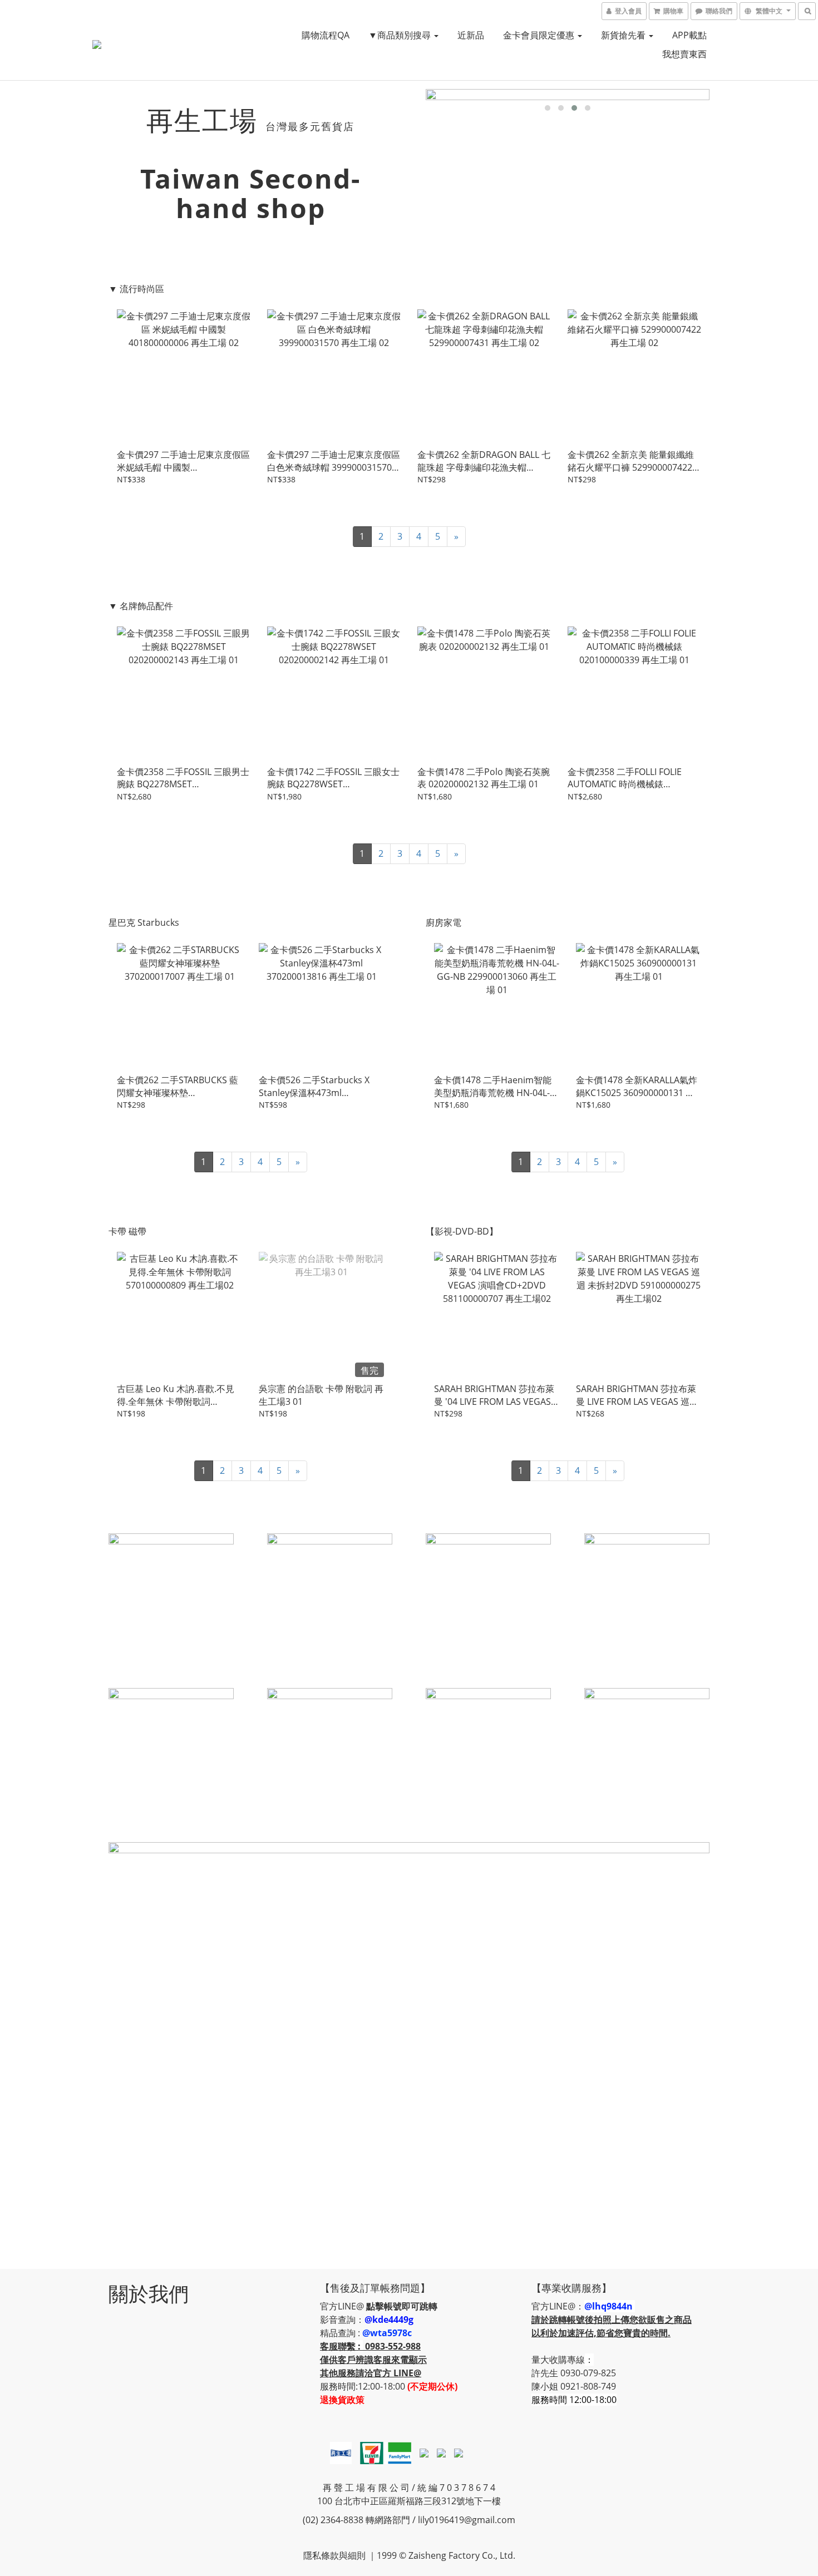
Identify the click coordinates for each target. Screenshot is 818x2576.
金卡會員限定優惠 (540, 35)
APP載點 (689, 35)
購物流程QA (326, 35)
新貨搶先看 (624, 35)
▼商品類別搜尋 (401, 35)
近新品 (471, 35)
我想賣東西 (684, 54)
